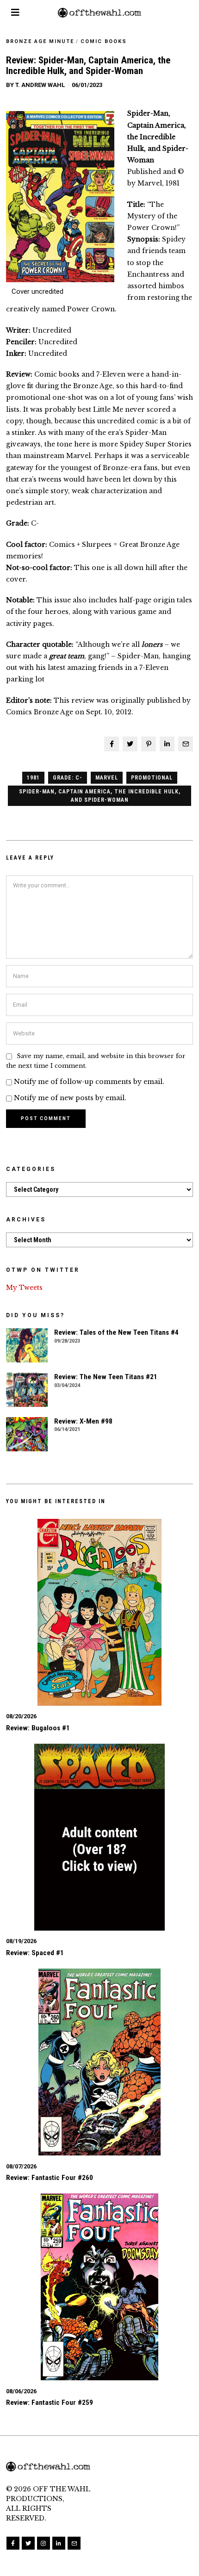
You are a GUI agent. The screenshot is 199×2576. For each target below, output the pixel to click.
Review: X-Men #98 (83, 1421)
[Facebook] (112, 744)
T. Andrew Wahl (40, 85)
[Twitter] (130, 744)
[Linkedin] (167, 744)
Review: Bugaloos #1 (38, 1728)
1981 (33, 778)
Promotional (152, 778)
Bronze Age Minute (40, 41)
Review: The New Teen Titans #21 (106, 1377)
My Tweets (24, 1288)
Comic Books (104, 41)
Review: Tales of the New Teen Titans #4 (116, 1332)
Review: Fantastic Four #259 (50, 2403)
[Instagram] (44, 2543)
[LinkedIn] (59, 2543)
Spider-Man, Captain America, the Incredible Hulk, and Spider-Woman (100, 796)
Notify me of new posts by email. (70, 1098)
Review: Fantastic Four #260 (50, 2178)
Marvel (107, 778)
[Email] (186, 744)
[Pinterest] (149, 744)
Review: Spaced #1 (35, 1953)
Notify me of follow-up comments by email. (89, 1082)
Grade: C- (68, 778)
